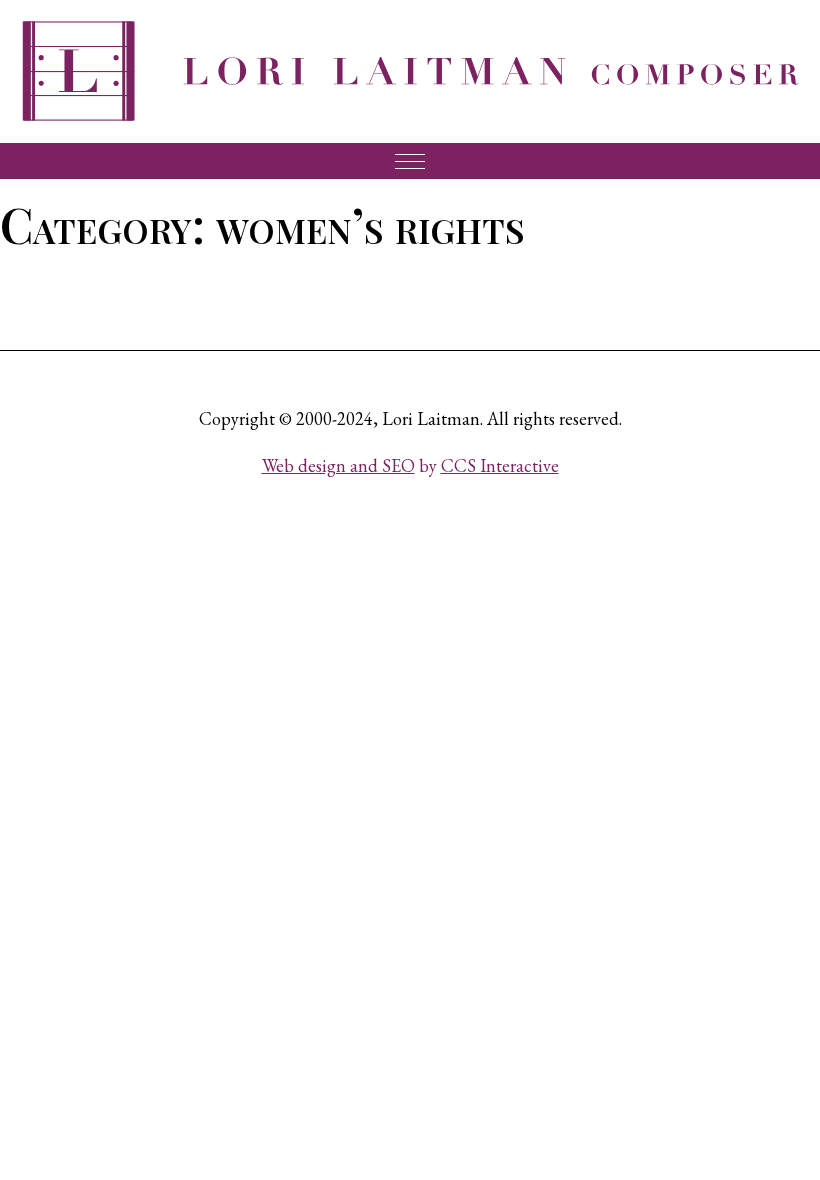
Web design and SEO (338, 465)
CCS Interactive (500, 465)
